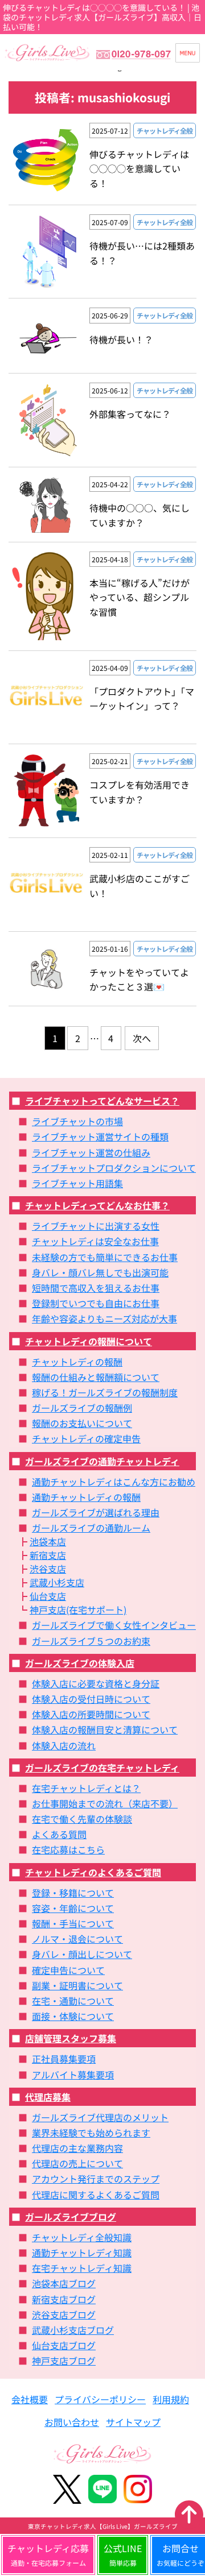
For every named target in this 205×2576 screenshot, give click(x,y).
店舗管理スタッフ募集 (71, 2038)
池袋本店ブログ (64, 2283)
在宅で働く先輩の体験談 (82, 1819)
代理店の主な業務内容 (77, 2148)
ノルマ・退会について (77, 1939)
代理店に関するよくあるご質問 (96, 2195)
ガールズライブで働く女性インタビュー (114, 1625)
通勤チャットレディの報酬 (86, 1497)
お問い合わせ (72, 2422)
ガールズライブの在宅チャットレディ (102, 1768)
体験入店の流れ (64, 1745)
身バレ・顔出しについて (82, 1954)
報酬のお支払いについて (82, 1423)
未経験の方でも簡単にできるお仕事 (105, 1257)
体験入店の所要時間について (91, 1714)
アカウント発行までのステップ (96, 2179)
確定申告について (68, 1970)
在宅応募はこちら (68, 1849)
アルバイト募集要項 (73, 2075)
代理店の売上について (77, 2163)
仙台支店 (48, 1596)
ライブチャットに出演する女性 (96, 1226)
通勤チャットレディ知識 (82, 2253)
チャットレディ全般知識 (82, 2237)
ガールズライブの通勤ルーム (91, 1528)
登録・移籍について (73, 1893)
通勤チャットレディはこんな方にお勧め (114, 1482)
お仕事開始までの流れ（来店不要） (105, 1803)
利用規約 (171, 2399)
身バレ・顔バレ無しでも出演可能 (100, 1272)
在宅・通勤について (73, 2001)
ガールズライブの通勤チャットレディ (102, 1461)
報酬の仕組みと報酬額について (96, 1377)
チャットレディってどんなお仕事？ (97, 1205)
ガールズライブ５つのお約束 (91, 1641)
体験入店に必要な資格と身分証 (96, 1683)
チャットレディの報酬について (89, 1341)
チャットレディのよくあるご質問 (93, 1872)
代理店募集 (48, 2097)
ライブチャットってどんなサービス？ (102, 1101)
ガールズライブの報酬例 (82, 1408)
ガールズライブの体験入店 (80, 1663)
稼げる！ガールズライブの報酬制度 (105, 1392)
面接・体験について (73, 2016)
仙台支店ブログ (64, 2345)
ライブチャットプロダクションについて (114, 1168)
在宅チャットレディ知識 (82, 2268)
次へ (142, 1038)
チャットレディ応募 (48, 2554)
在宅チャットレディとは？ (86, 1788)
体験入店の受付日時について (91, 1699)
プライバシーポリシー (100, 2399)
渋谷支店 (48, 1569)
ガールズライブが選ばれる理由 (96, 1512)
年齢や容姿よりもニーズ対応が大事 (104, 1318)
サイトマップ (133, 2422)
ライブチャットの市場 (77, 1121)
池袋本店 (48, 1541)
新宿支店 (48, 1555)
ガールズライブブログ (71, 2217)
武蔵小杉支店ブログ (73, 2330)
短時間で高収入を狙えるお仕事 (96, 1288)
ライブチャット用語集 (77, 1183)
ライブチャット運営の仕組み (91, 1152)
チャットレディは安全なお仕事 (95, 1241)
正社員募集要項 (64, 2059)
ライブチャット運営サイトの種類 (100, 1136)
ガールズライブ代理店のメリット (100, 2117)
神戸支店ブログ (64, 2361)
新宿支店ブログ (64, 2299)
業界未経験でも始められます (91, 2133)
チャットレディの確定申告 (86, 1438)
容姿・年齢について (73, 1908)
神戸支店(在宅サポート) (78, 1610)
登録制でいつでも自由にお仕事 (96, 1303)
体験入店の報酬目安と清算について (105, 1729)
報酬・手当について (73, 1923)
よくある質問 (59, 1834)
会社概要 (30, 2399)
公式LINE (123, 2554)
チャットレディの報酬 (77, 1362)
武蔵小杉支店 (57, 1582)
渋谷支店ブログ (64, 2314)
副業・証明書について (77, 1985)
